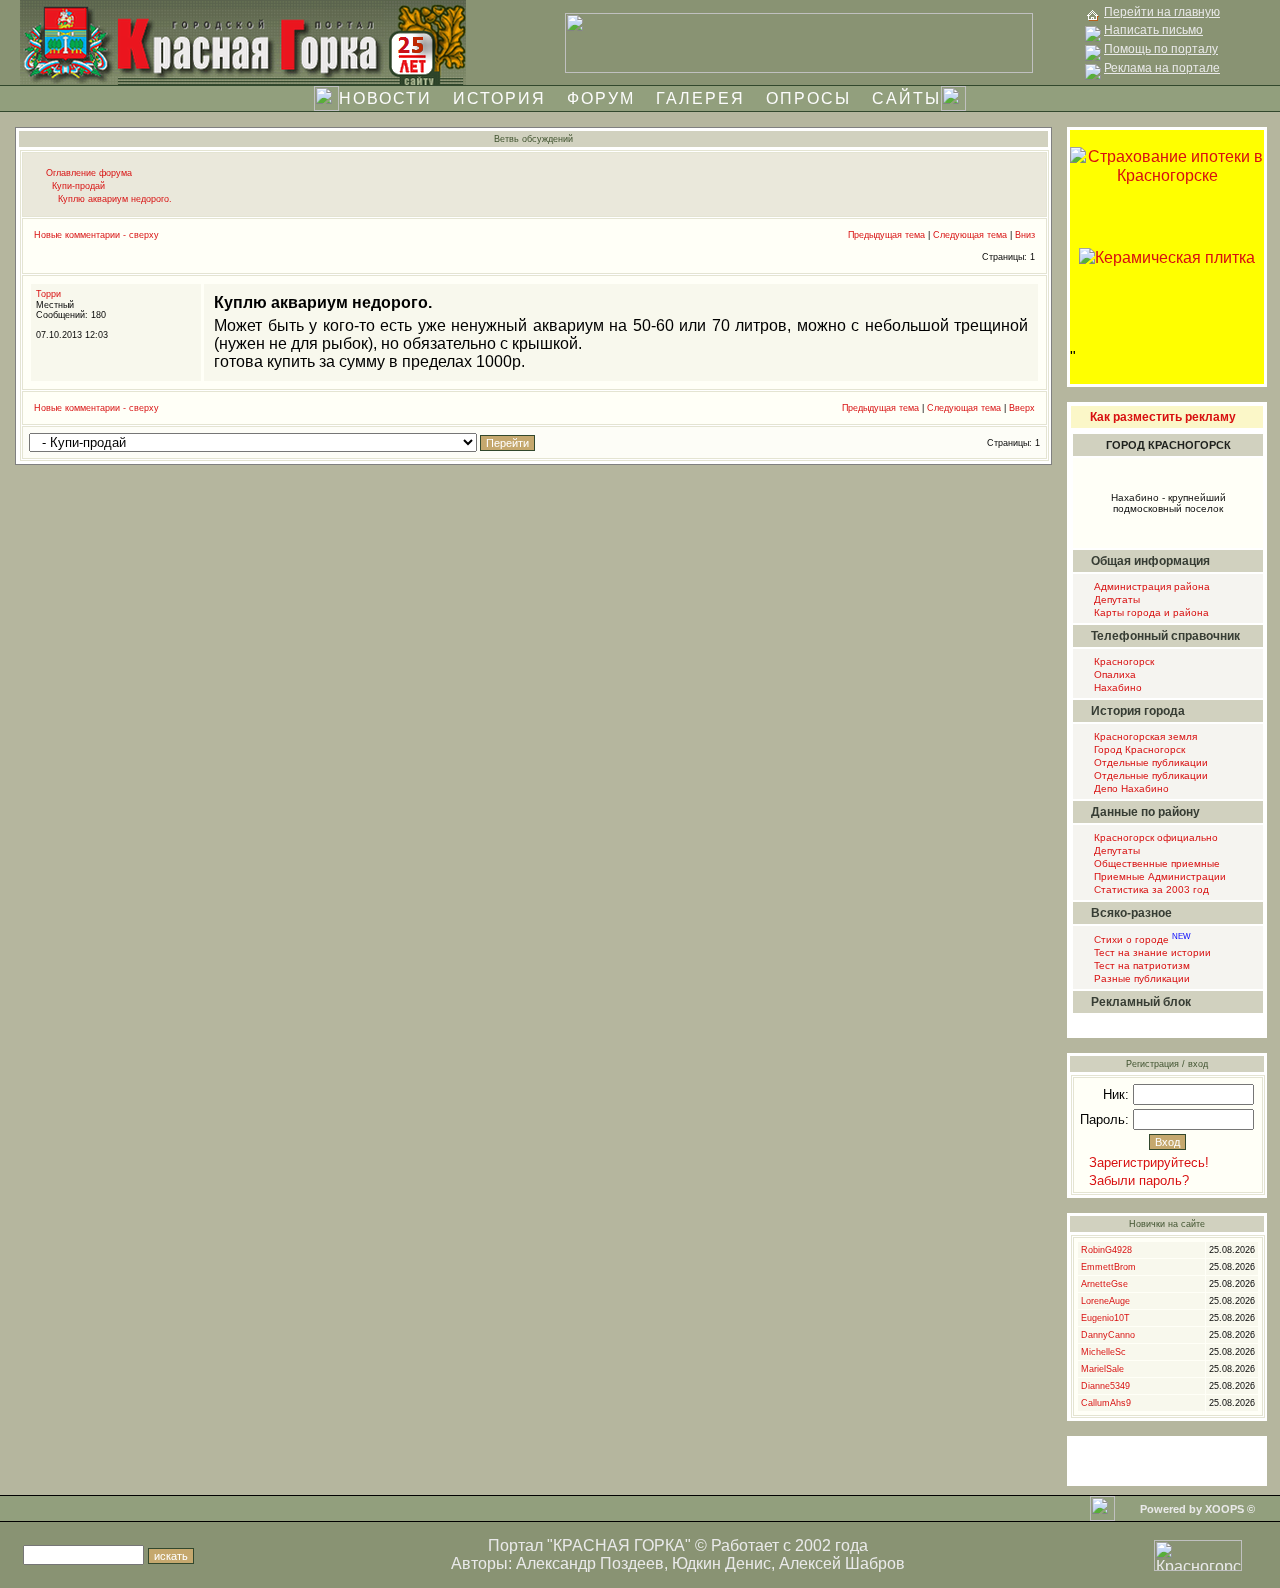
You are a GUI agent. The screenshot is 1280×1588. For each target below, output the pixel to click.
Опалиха (1113, 674)
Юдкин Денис (721, 1563)
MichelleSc (1103, 1352)
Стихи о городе (1141, 939)
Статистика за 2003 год (1150, 889)
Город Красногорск (1138, 749)
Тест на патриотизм (1140, 965)
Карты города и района (1150, 612)
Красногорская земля (1144, 736)
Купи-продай (78, 186)
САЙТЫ (906, 98)
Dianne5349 (1105, 1386)
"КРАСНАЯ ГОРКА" (619, 1545)
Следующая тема (970, 235)
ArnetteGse (1104, 1284)
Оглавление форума (89, 173)
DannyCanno (1108, 1335)
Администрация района (1150, 586)
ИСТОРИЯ (499, 98)
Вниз (1025, 235)
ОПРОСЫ (808, 98)
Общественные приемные (1155, 863)
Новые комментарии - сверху (96, 235)
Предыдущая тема (886, 235)
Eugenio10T (1105, 1318)
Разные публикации (1140, 978)
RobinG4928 (1106, 1250)
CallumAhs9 (1106, 1403)
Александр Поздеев (590, 1563)
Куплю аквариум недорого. (115, 199)
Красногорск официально (1154, 837)
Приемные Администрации (1158, 876)
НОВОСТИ (385, 98)
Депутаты (1115, 599)
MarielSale (1102, 1369)
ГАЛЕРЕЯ (700, 98)
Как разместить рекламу (1163, 417)
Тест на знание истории (1151, 952)
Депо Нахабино (1130, 788)
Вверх (1022, 408)
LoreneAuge (1105, 1301)
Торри (48, 294)
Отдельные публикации (1149, 762)
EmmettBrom (1108, 1267)
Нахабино (1116, 687)
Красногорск (1122, 661)
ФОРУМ (601, 98)
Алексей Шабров (842, 1563)
